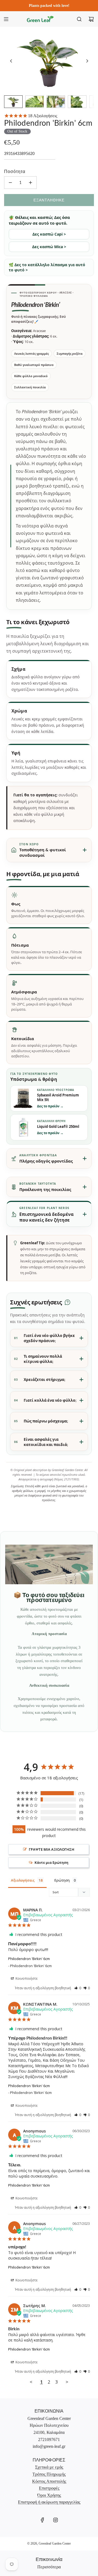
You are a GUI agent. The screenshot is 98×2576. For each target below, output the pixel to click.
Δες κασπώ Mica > (49, 247)
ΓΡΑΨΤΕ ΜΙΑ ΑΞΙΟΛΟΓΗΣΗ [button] (52, 1849)
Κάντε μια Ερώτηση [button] (51, 1862)
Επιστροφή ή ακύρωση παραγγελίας (49, 2502)
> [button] (67, 2382)
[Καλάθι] (91, 19)
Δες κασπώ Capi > (49, 234)
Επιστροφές (49, 2488)
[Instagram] (56, 2520)
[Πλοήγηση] (6, 19)
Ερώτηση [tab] (62, 1880)
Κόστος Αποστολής (49, 2481)
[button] (11, 61)
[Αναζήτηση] (79, 19)
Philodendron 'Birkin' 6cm (29, 1959)
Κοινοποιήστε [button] (26, 1978)
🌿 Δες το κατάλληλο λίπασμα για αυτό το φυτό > (47, 267)
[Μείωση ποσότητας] (10, 183)
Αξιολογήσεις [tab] (23, 1880)
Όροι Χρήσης (49, 2495)
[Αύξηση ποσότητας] (30, 183)
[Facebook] (42, 2520)
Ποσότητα (15, 171)
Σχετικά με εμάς (49, 2467)
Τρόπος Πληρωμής (49, 2474)
